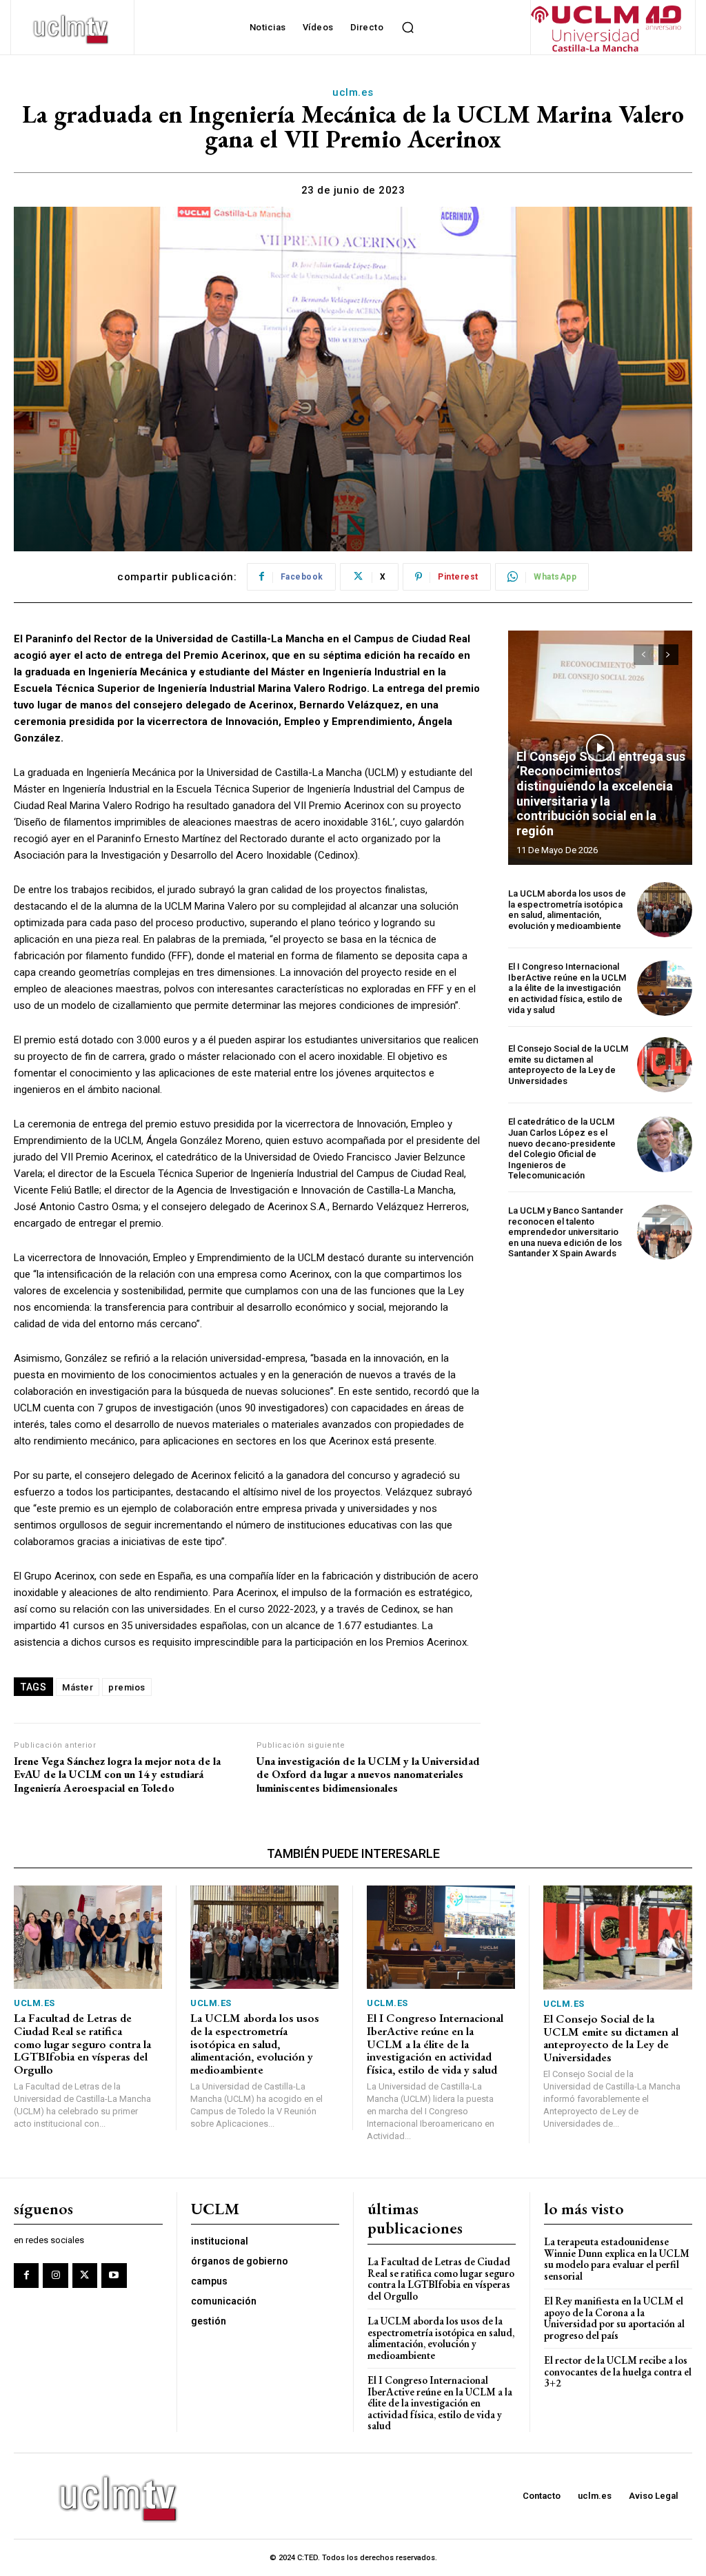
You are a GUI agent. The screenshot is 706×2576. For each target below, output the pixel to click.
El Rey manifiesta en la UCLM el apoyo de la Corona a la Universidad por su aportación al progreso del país (614, 2318)
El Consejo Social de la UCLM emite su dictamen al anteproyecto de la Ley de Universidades (568, 1065)
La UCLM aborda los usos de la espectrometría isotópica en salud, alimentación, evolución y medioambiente (567, 910)
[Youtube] (114, 2276)
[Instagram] (55, 2276)
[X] (85, 2276)
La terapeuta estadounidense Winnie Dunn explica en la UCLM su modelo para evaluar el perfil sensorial (617, 2259)
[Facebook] (26, 2276)
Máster (78, 1687)
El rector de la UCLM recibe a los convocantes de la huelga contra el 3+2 (618, 2371)
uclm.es (353, 92)
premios (127, 1687)
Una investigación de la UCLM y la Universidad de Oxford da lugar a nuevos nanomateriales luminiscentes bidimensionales (368, 1775)
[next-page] (668, 655)
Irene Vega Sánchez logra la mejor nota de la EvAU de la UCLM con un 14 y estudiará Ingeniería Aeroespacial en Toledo (117, 1775)
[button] (407, 28)
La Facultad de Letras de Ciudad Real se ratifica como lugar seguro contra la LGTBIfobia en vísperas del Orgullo (82, 2044)
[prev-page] (644, 655)
